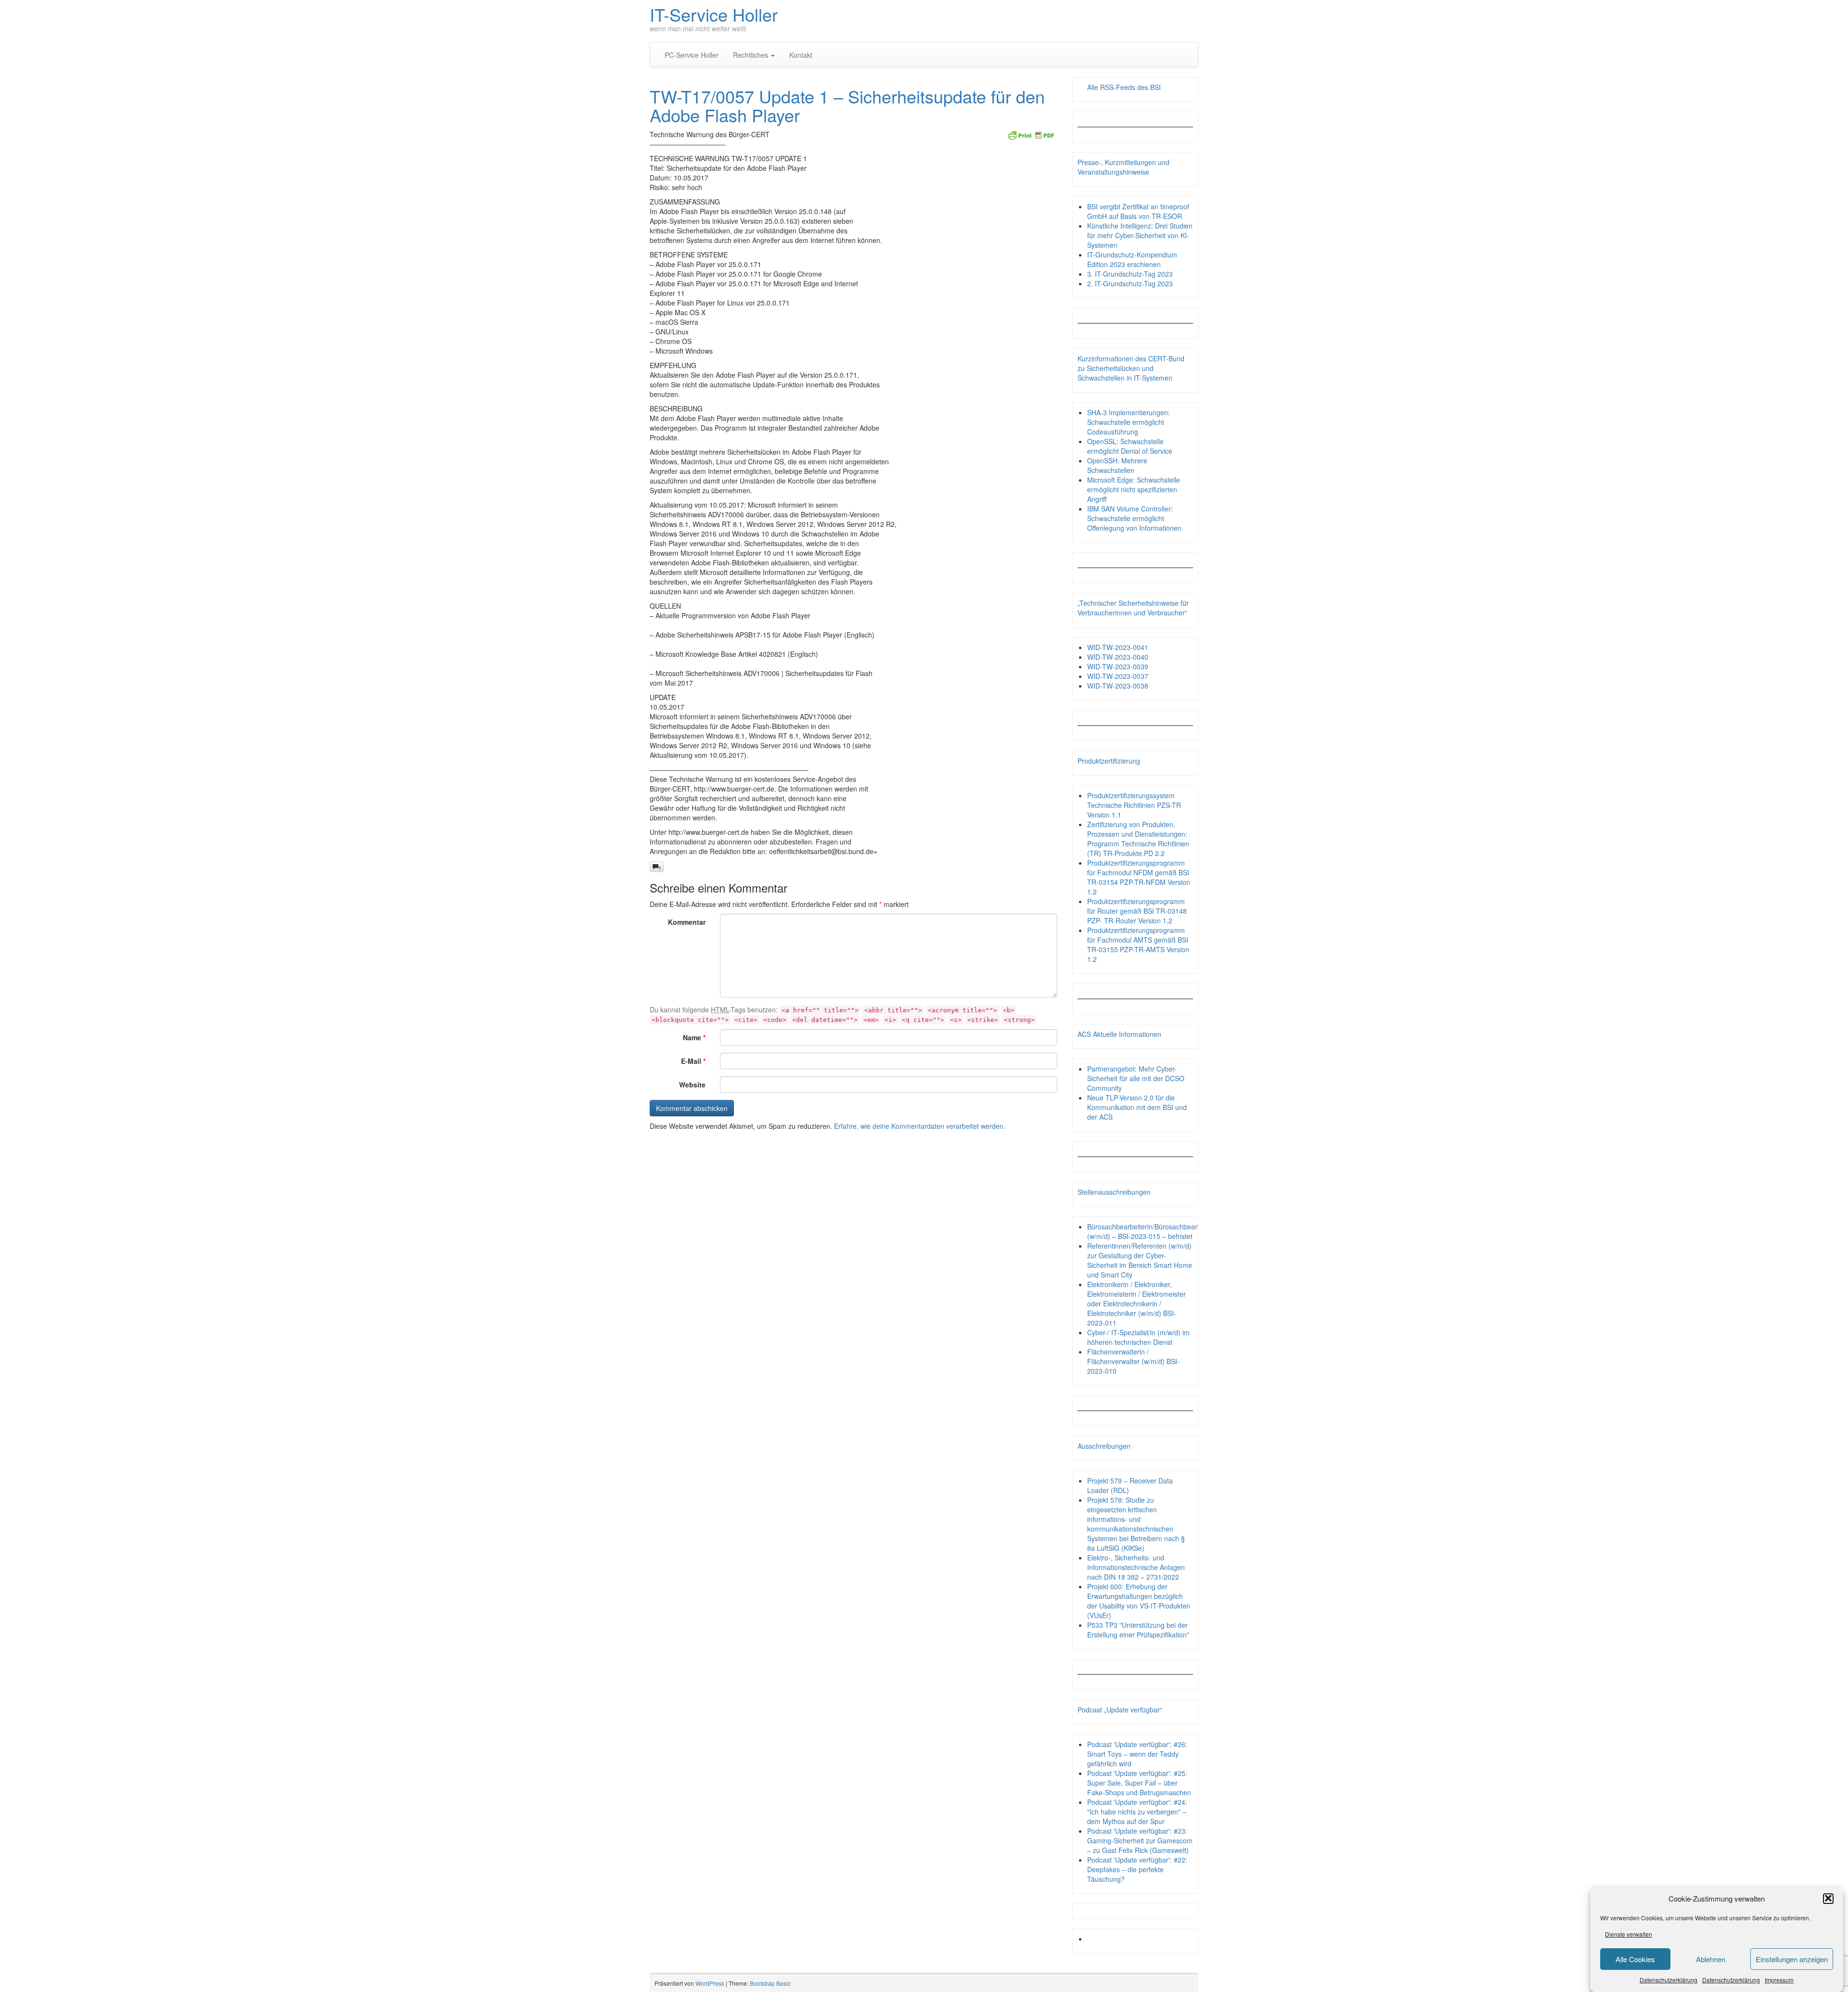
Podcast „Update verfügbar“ (1120, 1710)
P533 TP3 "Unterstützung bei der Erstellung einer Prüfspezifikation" (1138, 1630)
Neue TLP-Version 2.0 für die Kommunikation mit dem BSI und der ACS (1137, 1107)
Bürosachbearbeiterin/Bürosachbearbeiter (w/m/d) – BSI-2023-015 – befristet (1151, 1231)
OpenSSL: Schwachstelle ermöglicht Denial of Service (1130, 446)
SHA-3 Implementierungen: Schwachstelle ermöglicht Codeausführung (1129, 422)
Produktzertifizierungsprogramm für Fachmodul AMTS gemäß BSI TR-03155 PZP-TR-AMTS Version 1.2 (1138, 945)
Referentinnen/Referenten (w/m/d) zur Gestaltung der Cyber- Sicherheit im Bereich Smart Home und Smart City (1140, 1260)
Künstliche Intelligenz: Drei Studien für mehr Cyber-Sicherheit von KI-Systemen (1140, 235)
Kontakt (801, 55)
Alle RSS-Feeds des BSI (1124, 87)
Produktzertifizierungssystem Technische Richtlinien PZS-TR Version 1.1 (1134, 805)
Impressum (1779, 1980)
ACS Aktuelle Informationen (1119, 1034)
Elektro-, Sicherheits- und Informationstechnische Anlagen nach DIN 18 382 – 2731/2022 (1136, 1567)
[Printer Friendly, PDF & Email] (1031, 134)
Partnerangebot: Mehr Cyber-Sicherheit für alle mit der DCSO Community (1136, 1078)
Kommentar (687, 922)
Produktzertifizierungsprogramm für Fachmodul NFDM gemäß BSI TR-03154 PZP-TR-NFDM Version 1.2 (1139, 877)
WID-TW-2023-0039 (1118, 666)
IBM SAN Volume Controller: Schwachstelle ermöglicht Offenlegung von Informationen (1134, 518)
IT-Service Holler (714, 14)
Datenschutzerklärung (1668, 1980)
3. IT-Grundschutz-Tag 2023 (1130, 274)
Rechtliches (751, 55)
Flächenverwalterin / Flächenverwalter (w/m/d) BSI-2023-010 (1133, 1361)
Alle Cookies (1635, 1959)
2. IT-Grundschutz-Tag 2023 (1130, 283)
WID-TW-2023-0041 (1118, 647)
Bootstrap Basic (770, 1983)
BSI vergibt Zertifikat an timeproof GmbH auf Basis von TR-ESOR (1138, 211)
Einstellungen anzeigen (1792, 1959)
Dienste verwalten (1629, 1934)
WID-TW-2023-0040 (1118, 657)
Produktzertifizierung (1109, 761)
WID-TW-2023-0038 (1118, 686)
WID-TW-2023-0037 (1118, 676)
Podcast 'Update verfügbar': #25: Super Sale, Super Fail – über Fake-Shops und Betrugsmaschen (1139, 1783)
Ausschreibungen (1104, 1446)
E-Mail (693, 1061)
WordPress (710, 1983)
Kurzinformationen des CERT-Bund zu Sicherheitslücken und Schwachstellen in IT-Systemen (1131, 368)
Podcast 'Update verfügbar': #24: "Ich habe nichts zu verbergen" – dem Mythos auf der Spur (1137, 1812)
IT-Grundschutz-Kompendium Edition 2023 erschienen (1132, 259)
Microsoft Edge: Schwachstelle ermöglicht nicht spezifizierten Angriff (1134, 489)
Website (692, 1085)
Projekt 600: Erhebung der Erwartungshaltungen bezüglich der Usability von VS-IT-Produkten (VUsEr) (1139, 1601)
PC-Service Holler (692, 55)
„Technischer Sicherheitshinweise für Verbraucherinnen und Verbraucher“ (1133, 608)
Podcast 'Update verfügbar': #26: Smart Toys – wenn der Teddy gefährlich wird (1137, 1754)
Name (694, 1037)
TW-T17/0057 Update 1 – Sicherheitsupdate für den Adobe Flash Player (847, 106)
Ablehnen (1711, 1959)
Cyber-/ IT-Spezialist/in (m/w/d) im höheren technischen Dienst (1138, 1337)
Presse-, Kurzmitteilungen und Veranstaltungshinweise (1123, 167)
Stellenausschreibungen (1114, 1192)
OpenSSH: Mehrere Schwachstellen (1117, 465)
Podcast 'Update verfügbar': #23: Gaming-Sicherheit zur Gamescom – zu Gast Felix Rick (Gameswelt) (1140, 1840)
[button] (1828, 1898)
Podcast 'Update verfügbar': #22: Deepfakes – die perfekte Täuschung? (1137, 1869)
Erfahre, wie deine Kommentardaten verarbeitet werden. (920, 1126)
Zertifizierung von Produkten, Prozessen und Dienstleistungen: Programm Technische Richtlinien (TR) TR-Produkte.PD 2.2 (1138, 839)
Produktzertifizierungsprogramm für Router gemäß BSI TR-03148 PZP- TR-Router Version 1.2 (1137, 911)
